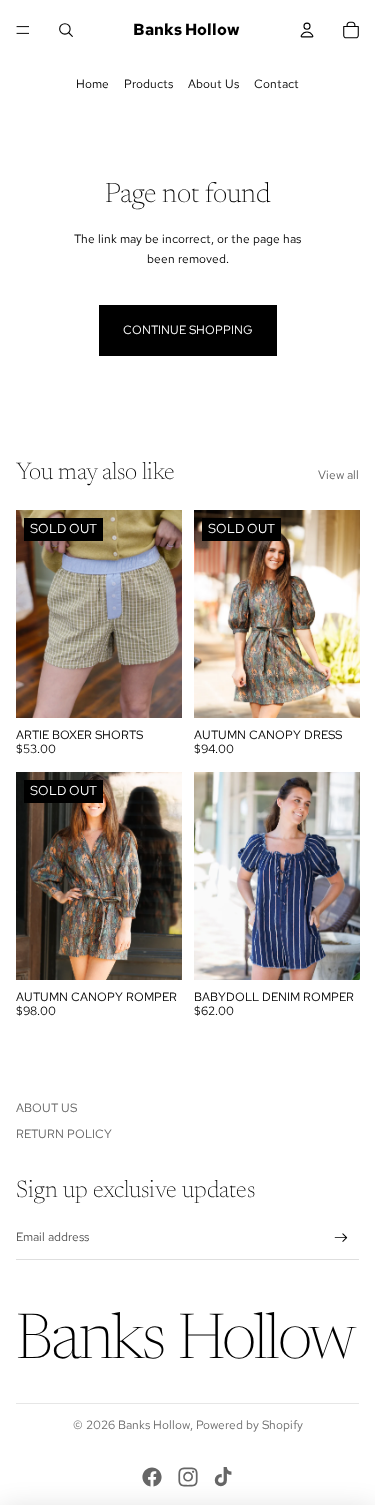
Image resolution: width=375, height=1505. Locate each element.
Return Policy (64, 1134)
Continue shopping (188, 330)
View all (338, 475)
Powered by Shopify (249, 1425)
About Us (213, 84)
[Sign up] (341, 1237)
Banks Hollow (154, 1425)
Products (148, 84)
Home (92, 84)
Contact (276, 84)
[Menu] (23, 30)
